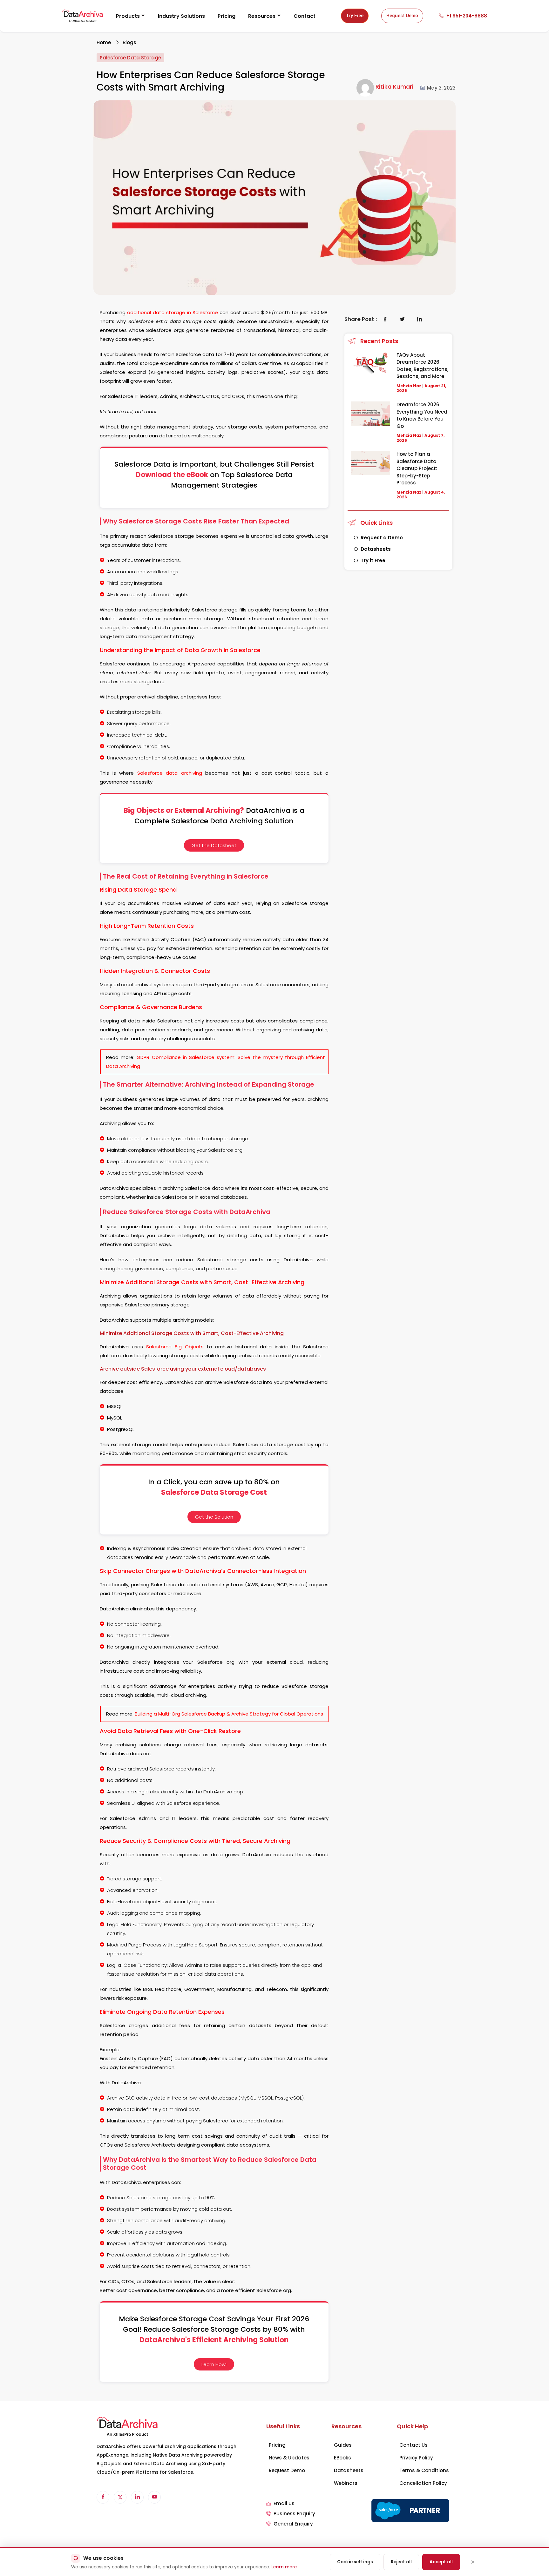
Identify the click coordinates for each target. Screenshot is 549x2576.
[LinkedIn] (137, 2497)
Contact (305, 16)
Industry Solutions (181, 16)
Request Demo (402, 16)
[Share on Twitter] (403, 319)
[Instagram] (154, 2497)
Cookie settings (355, 2562)
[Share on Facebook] (385, 319)
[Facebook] (103, 2497)
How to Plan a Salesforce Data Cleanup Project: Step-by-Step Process (417, 468)
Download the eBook (172, 475)
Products (128, 16)
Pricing (227, 16)
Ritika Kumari (395, 87)
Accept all (441, 2562)
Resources (262, 16)
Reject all (401, 2562)
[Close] (473, 2562)
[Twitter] (120, 2497)
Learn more (284, 2567)
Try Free (355, 16)
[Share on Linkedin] (420, 319)
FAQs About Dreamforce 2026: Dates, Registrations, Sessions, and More (422, 366)
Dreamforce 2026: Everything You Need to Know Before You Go (422, 415)
